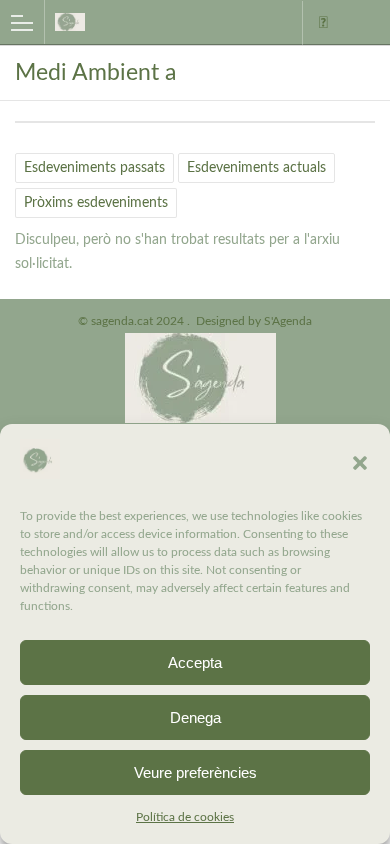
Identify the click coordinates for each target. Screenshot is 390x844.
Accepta (195, 662)
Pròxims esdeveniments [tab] (96, 203)
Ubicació (323, 23)
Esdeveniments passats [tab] (94, 168)
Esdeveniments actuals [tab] (256, 168)
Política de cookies (185, 817)
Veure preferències (195, 772)
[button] (360, 463)
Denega (195, 717)
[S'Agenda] (138, 21)
